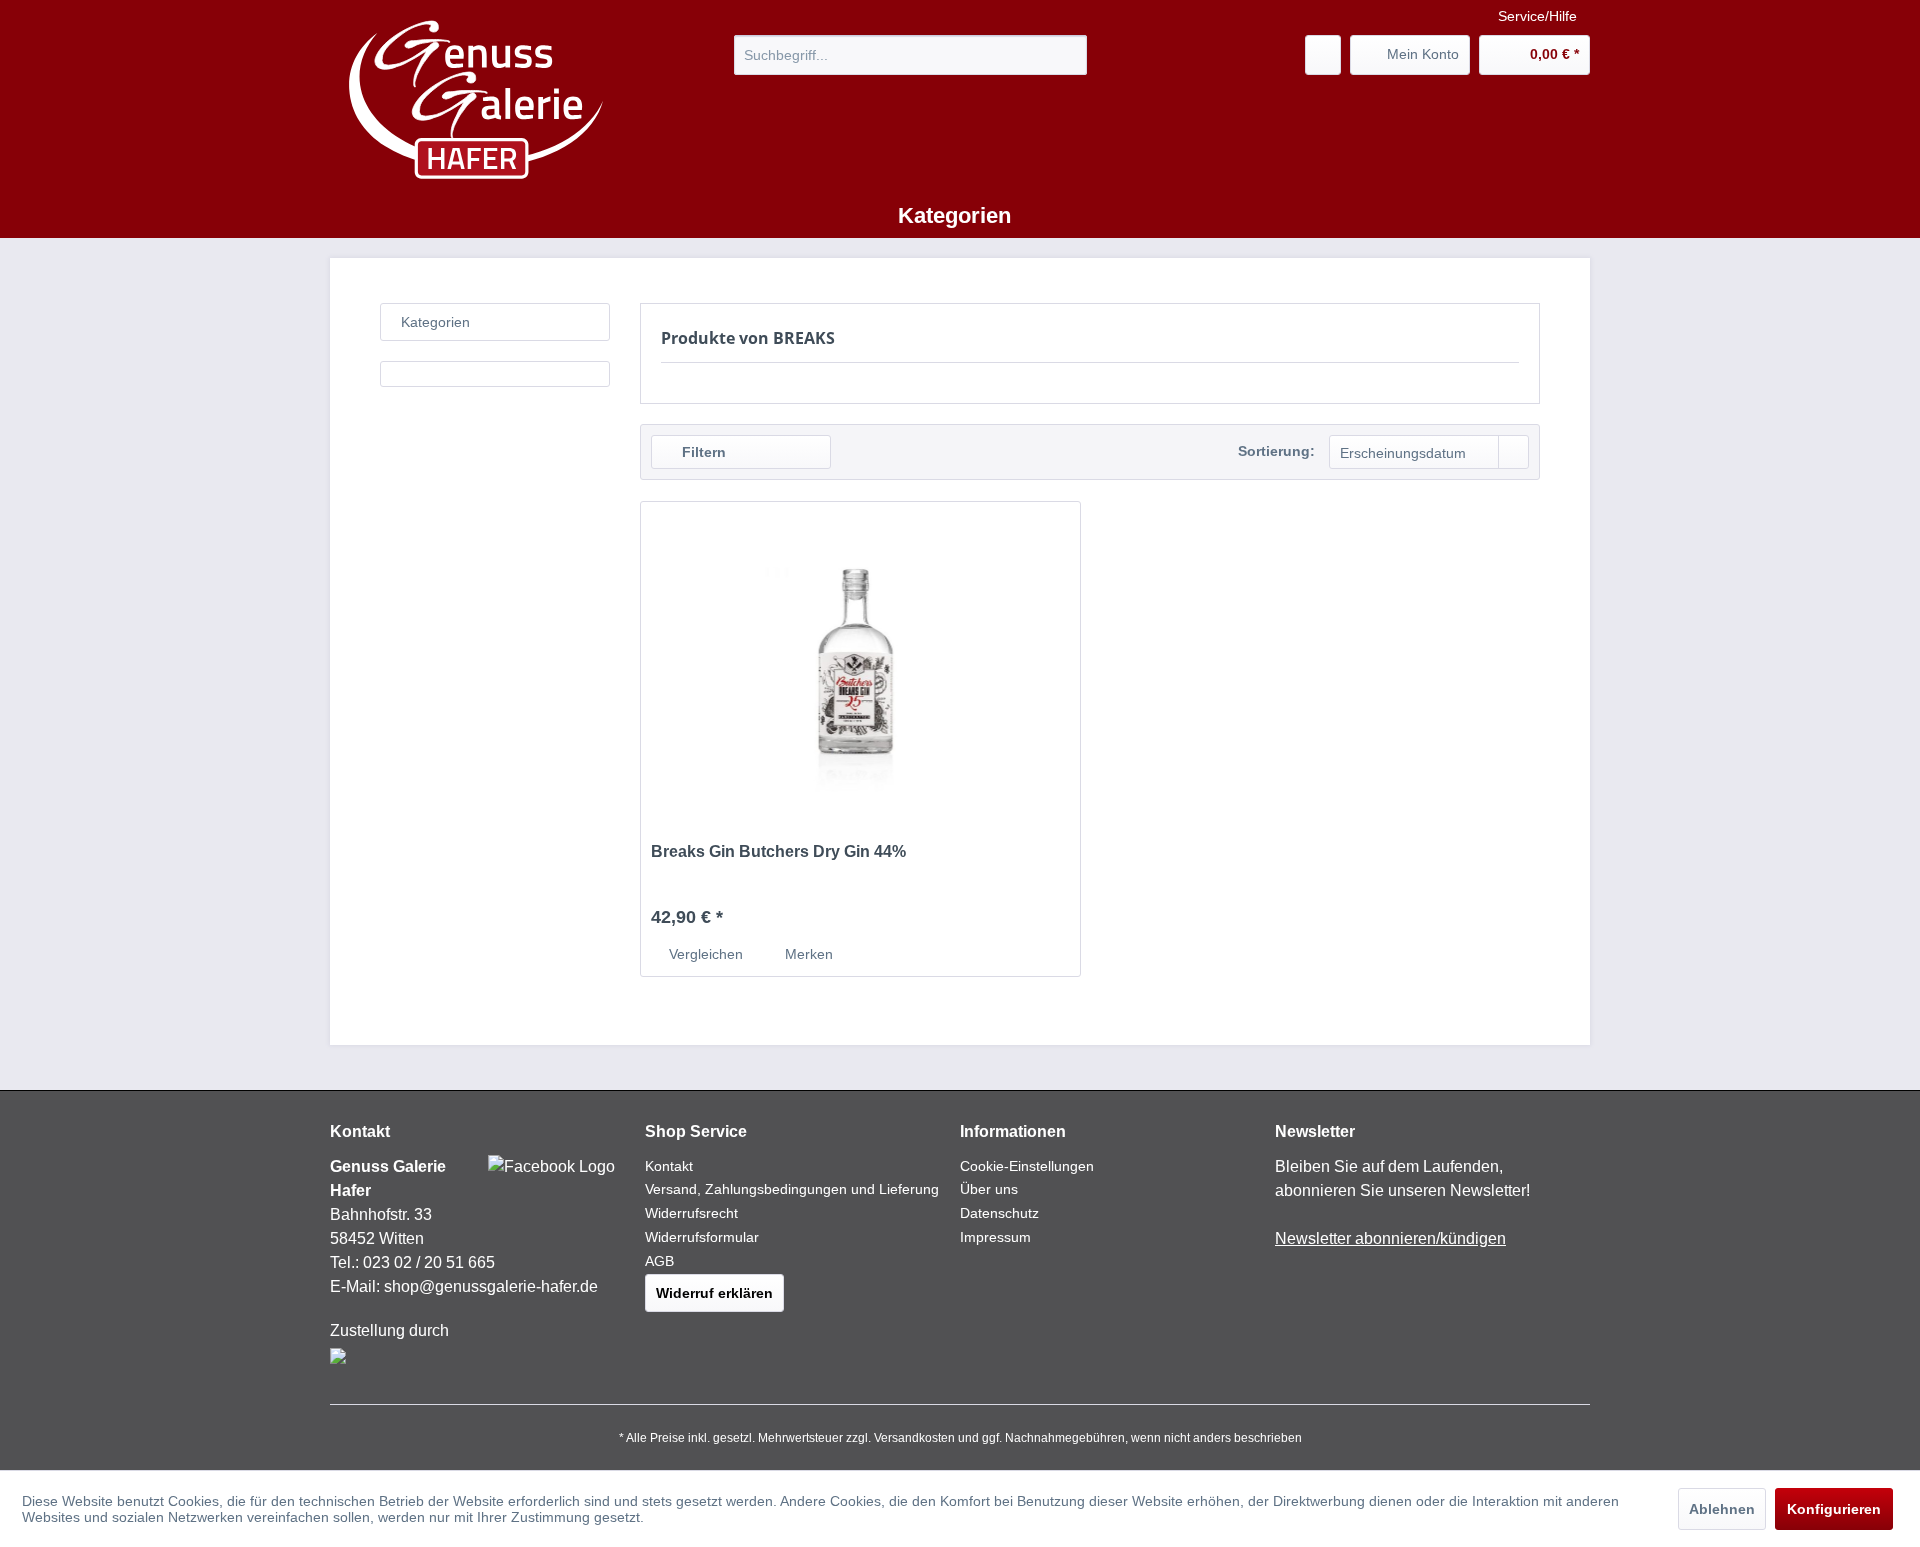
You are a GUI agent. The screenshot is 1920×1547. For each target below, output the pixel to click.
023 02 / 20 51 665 (429, 1262)
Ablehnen (1722, 1509)
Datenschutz (999, 1213)
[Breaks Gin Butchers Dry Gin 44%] (860, 662)
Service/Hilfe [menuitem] (1537, 16)
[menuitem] (910, 55)
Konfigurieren (1834, 1509)
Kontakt (669, 1166)
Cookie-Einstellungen (1027, 1166)
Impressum (995, 1237)
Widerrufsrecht (691, 1213)
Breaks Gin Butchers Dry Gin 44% (778, 851)
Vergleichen (704, 954)
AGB (659, 1261)
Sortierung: (1276, 451)
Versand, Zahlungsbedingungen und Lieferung (792, 1189)
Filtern (702, 452)
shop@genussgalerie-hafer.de (491, 1286)
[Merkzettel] (1323, 55)
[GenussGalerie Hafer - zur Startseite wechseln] (477, 101)
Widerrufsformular (702, 1237)
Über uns (989, 1189)
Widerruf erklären (714, 1293)
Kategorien (435, 322)
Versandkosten (914, 1438)
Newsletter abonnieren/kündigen (1390, 1238)
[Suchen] (1068, 55)
